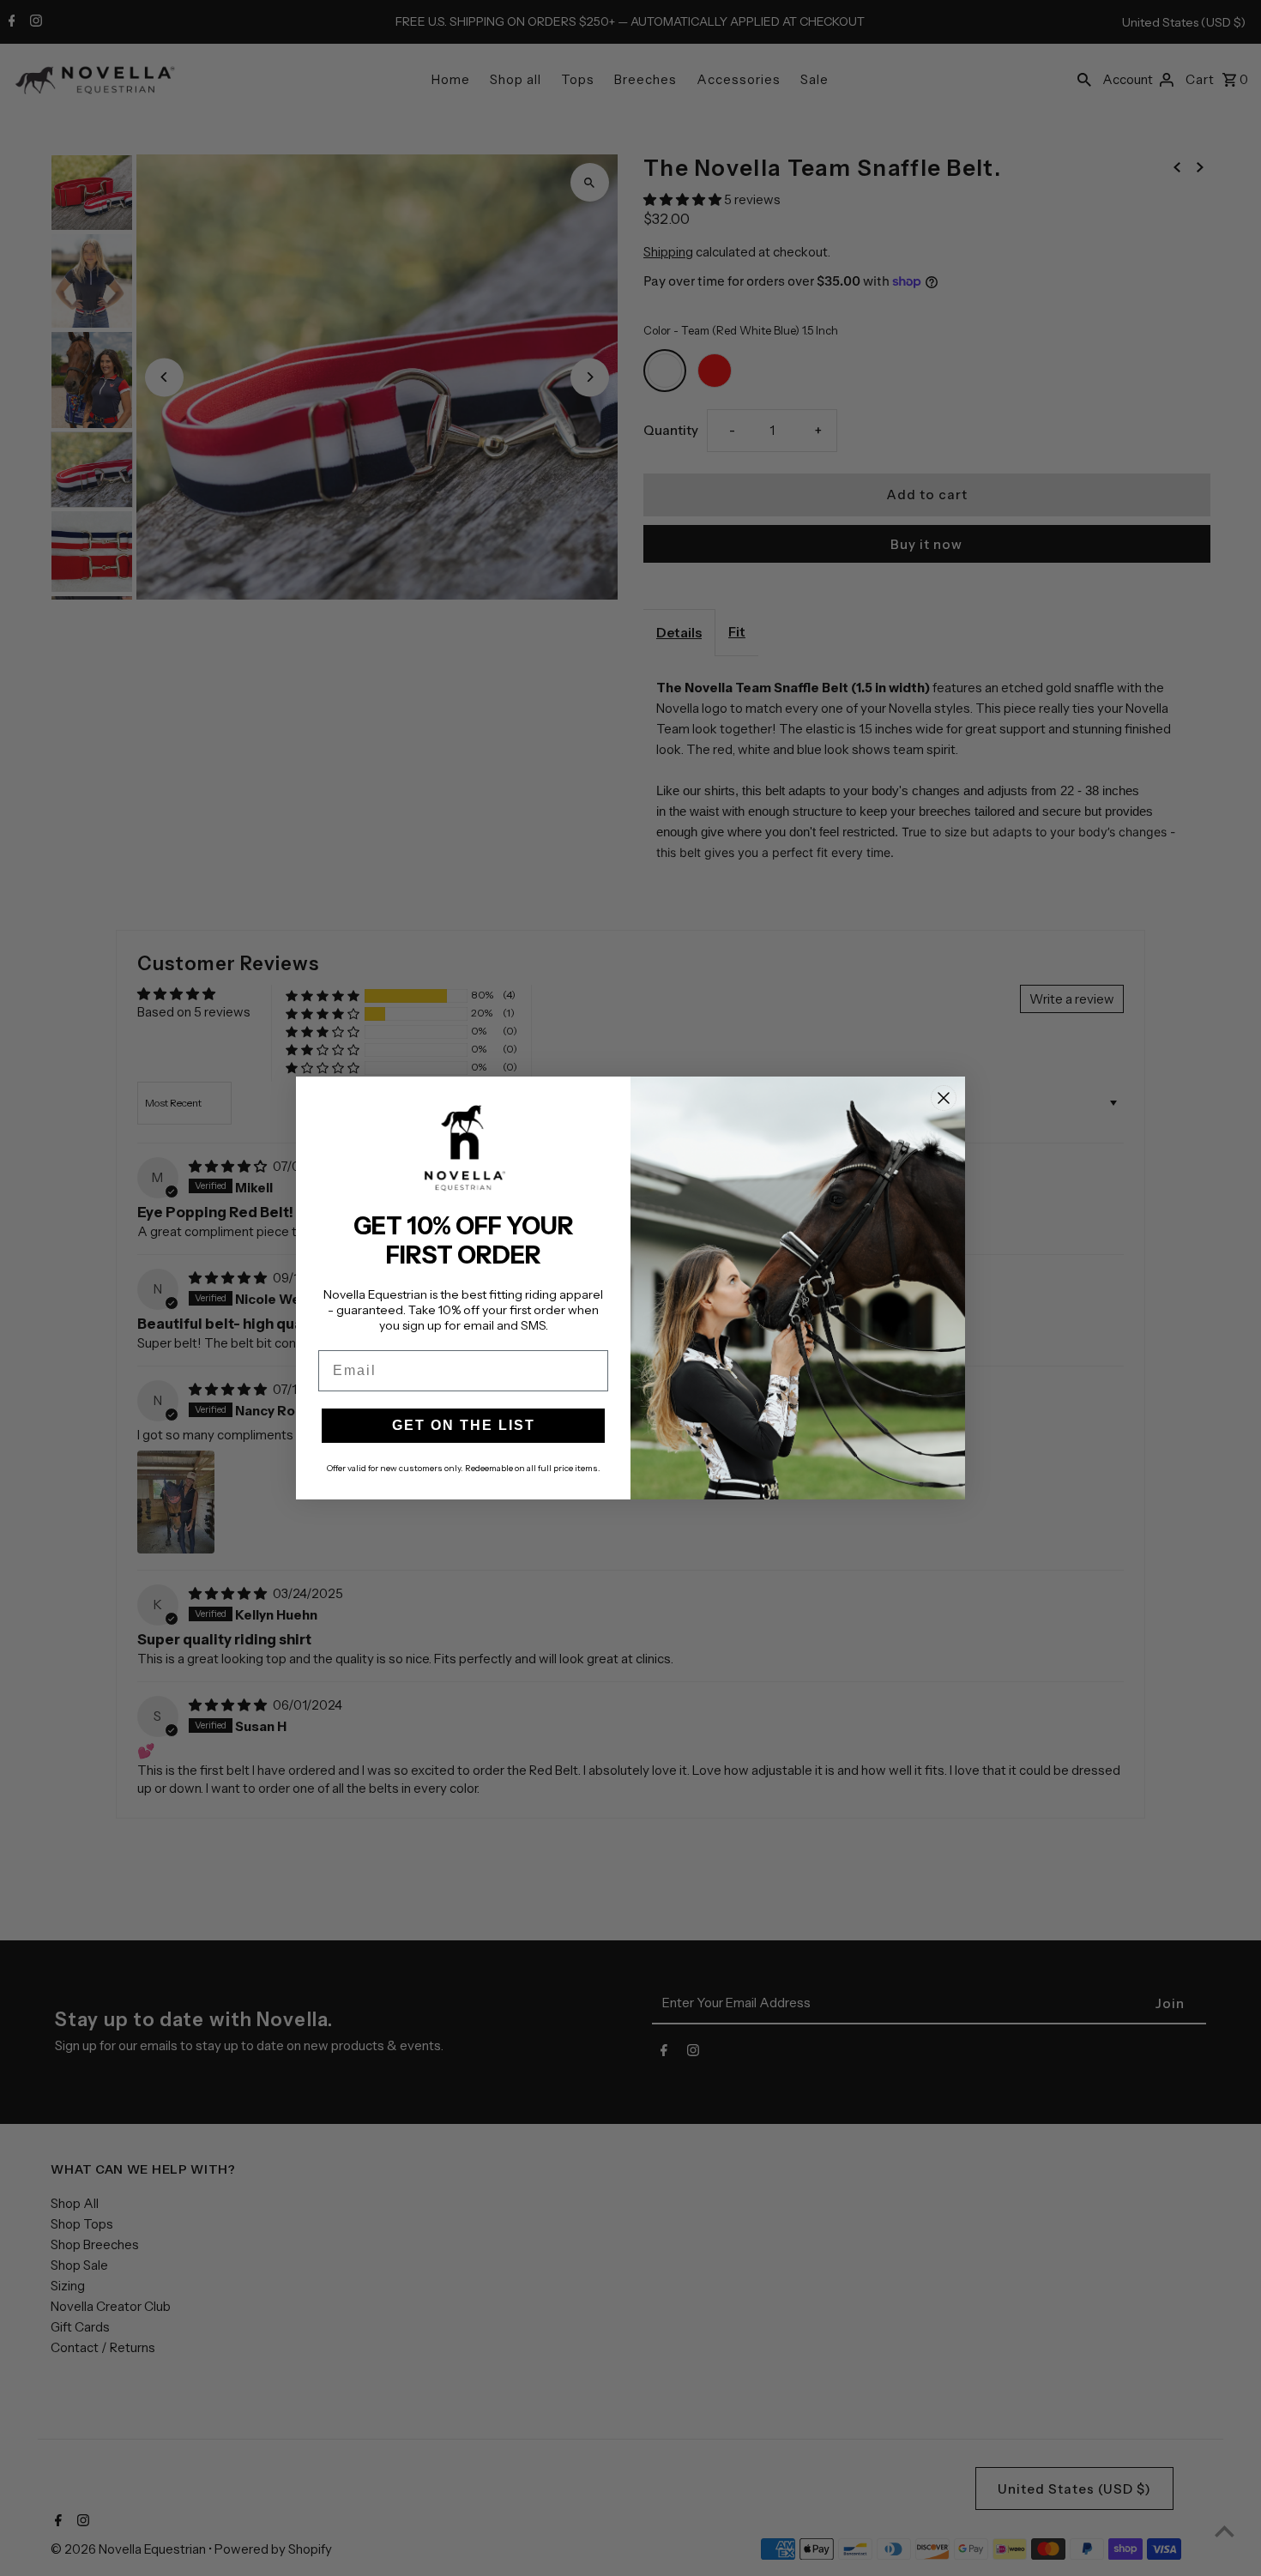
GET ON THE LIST (464, 1425)
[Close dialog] (944, 1098)
